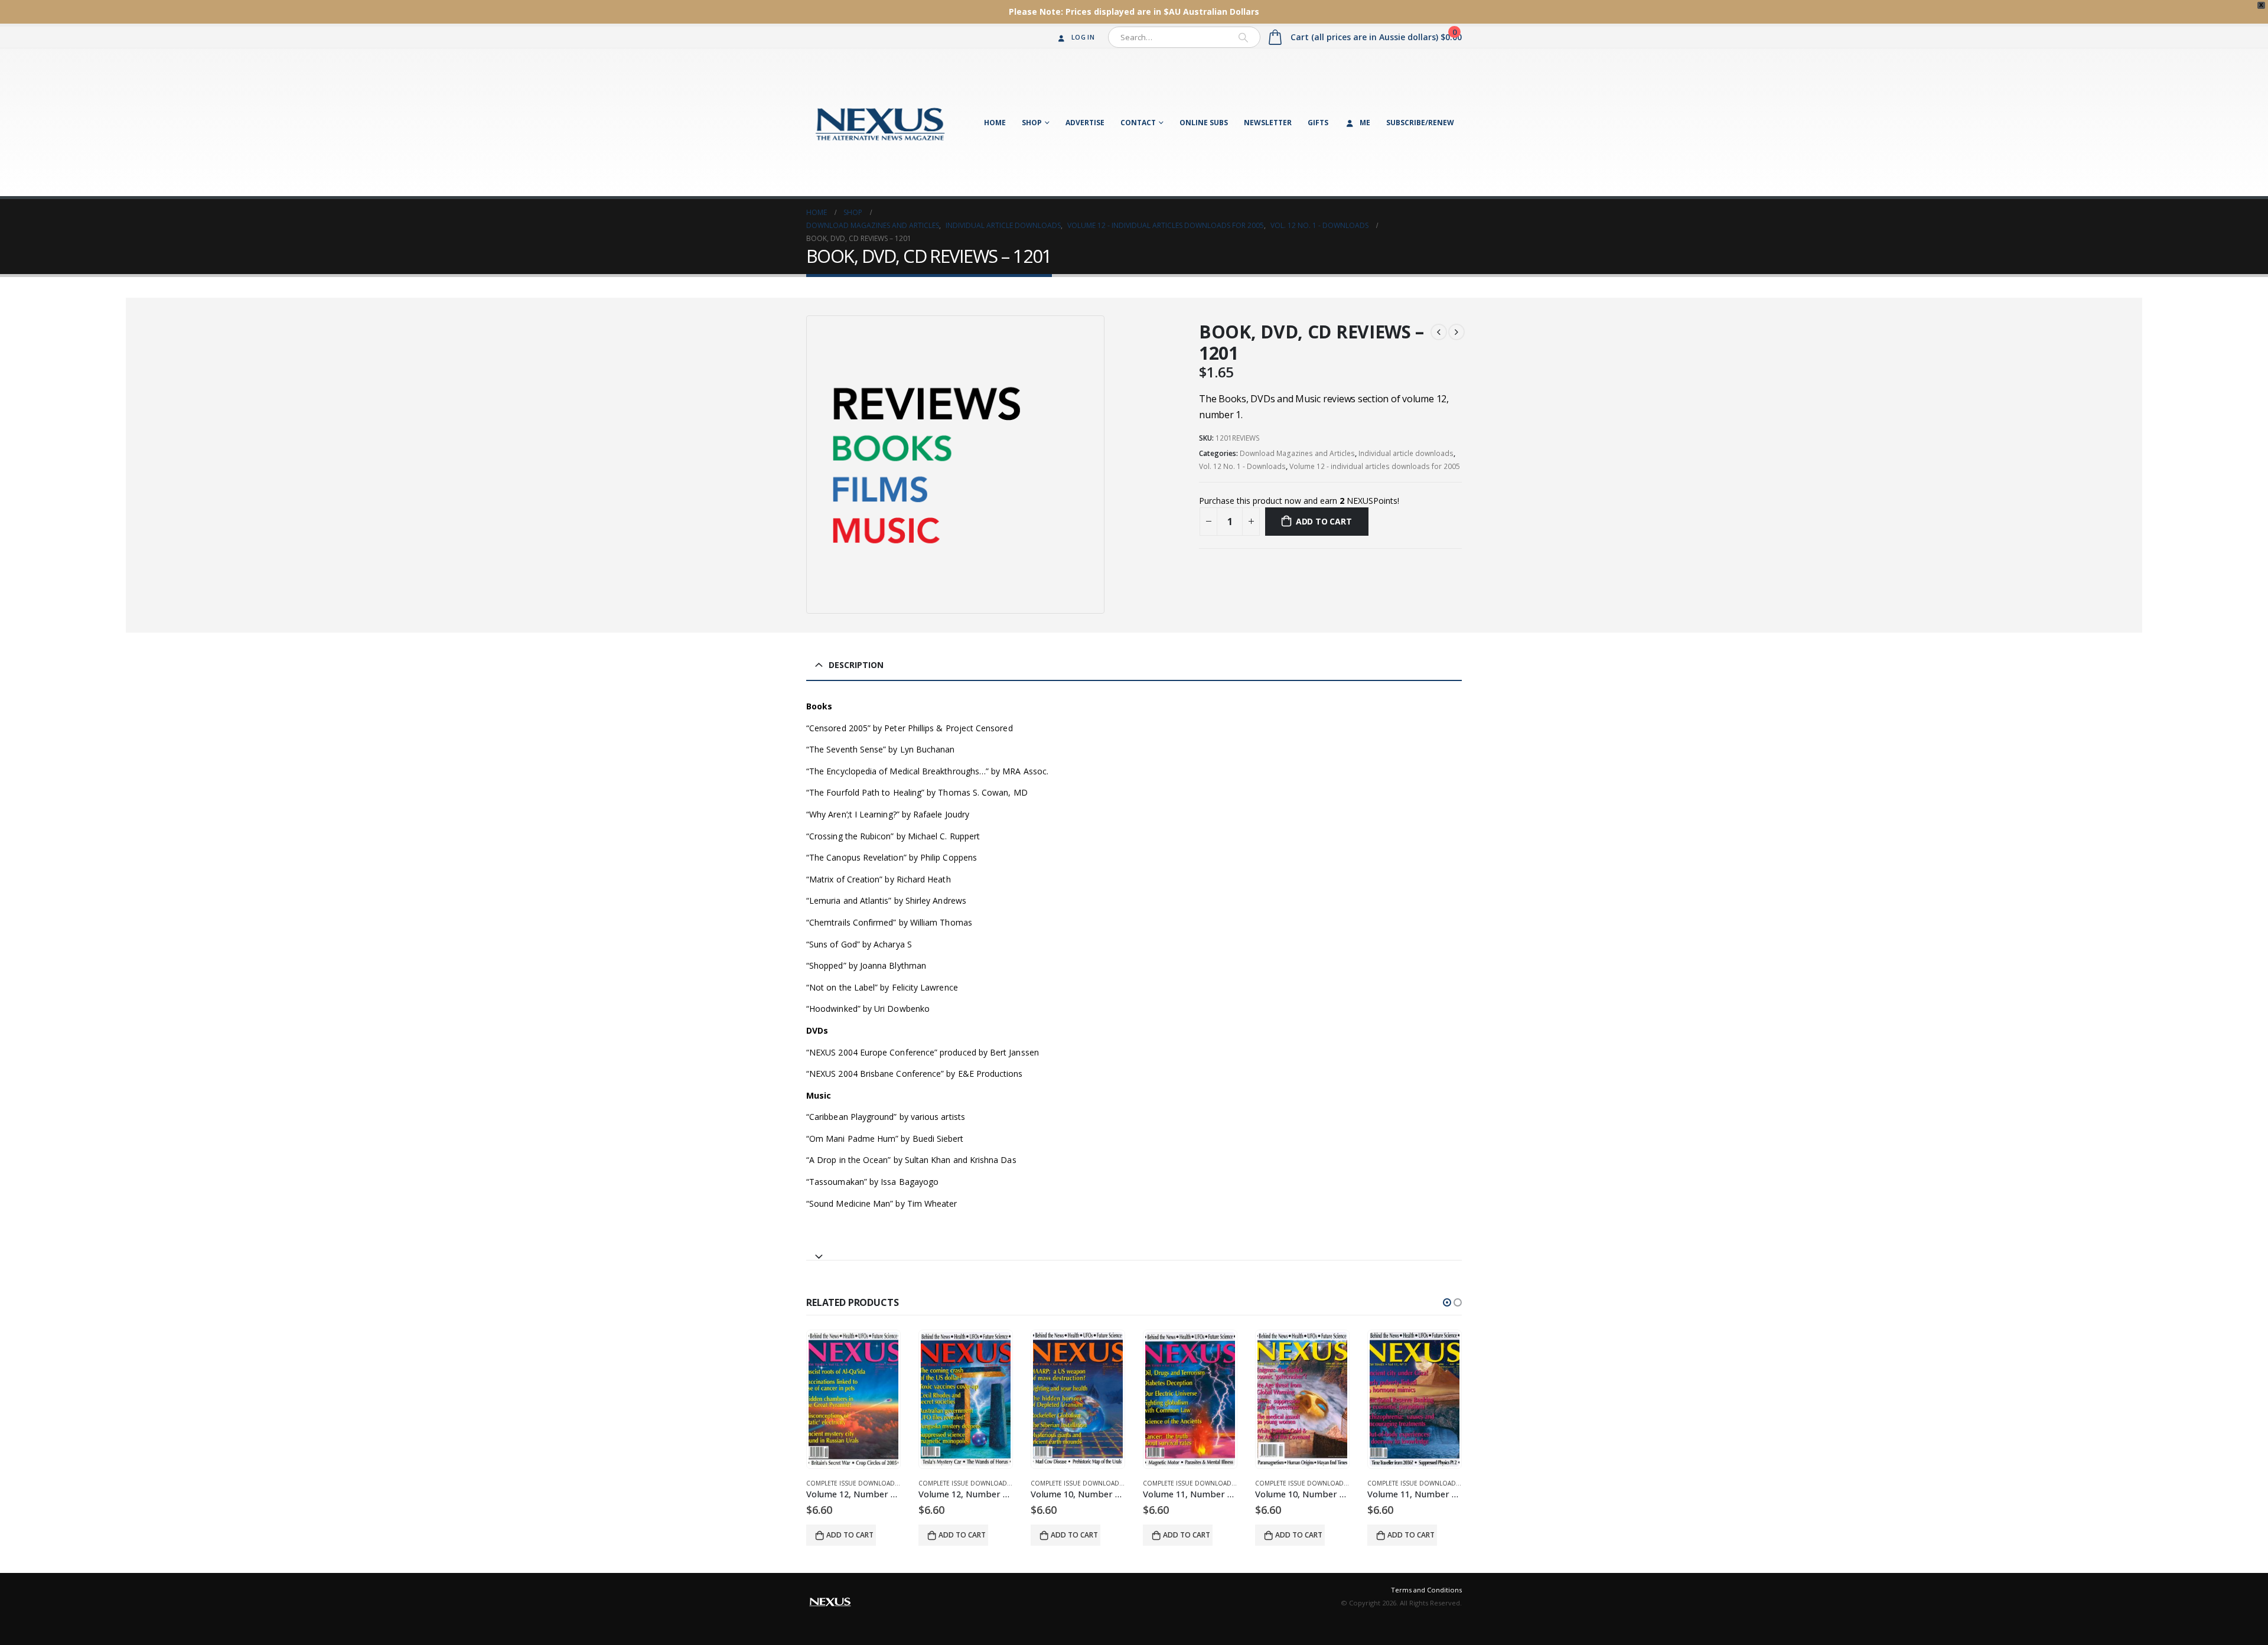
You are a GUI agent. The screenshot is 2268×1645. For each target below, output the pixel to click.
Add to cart (1324, 521)
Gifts (1318, 123)
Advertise (1085, 123)
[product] (853, 1399)
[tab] (1134, 1251)
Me (1365, 123)
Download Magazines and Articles (1297, 453)
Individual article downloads (1406, 453)
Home (995, 123)
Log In (1083, 37)
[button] (1447, 1302)
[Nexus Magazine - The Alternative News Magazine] (880, 122)
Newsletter (1268, 123)
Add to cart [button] (850, 1535)
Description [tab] (856, 665)
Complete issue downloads (852, 1483)
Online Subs (1204, 123)
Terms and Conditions (1426, 1590)
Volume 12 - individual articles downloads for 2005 (1375, 466)
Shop (1032, 123)
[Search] (1243, 37)
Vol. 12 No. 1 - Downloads (1242, 466)
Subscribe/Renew (1420, 123)
